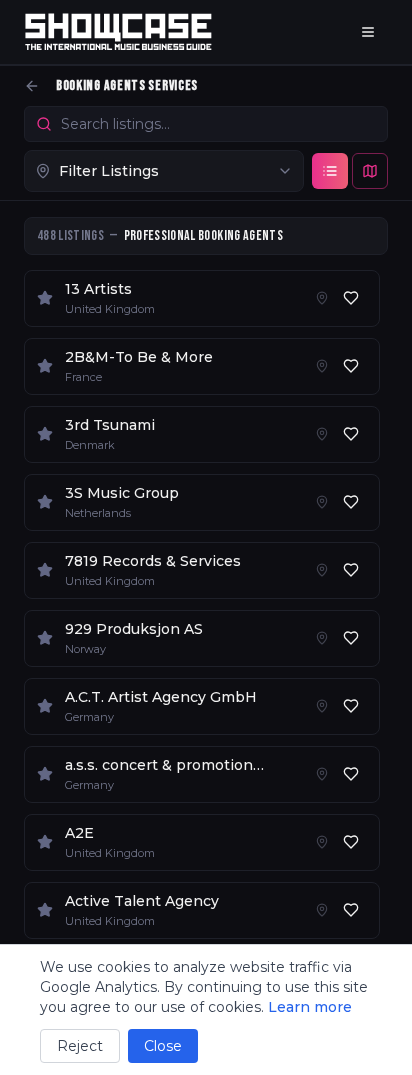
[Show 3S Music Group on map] (322, 502)
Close (163, 1046)
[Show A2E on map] (322, 842)
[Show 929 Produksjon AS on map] (322, 638)
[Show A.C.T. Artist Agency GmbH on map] (322, 706)
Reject (80, 1046)
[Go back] (32, 86)
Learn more (310, 1007)
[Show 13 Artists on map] (322, 298)
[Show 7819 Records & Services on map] (322, 570)
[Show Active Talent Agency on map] (322, 910)
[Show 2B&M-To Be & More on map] (322, 366)
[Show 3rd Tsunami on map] (322, 434)
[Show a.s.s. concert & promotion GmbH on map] (322, 774)
